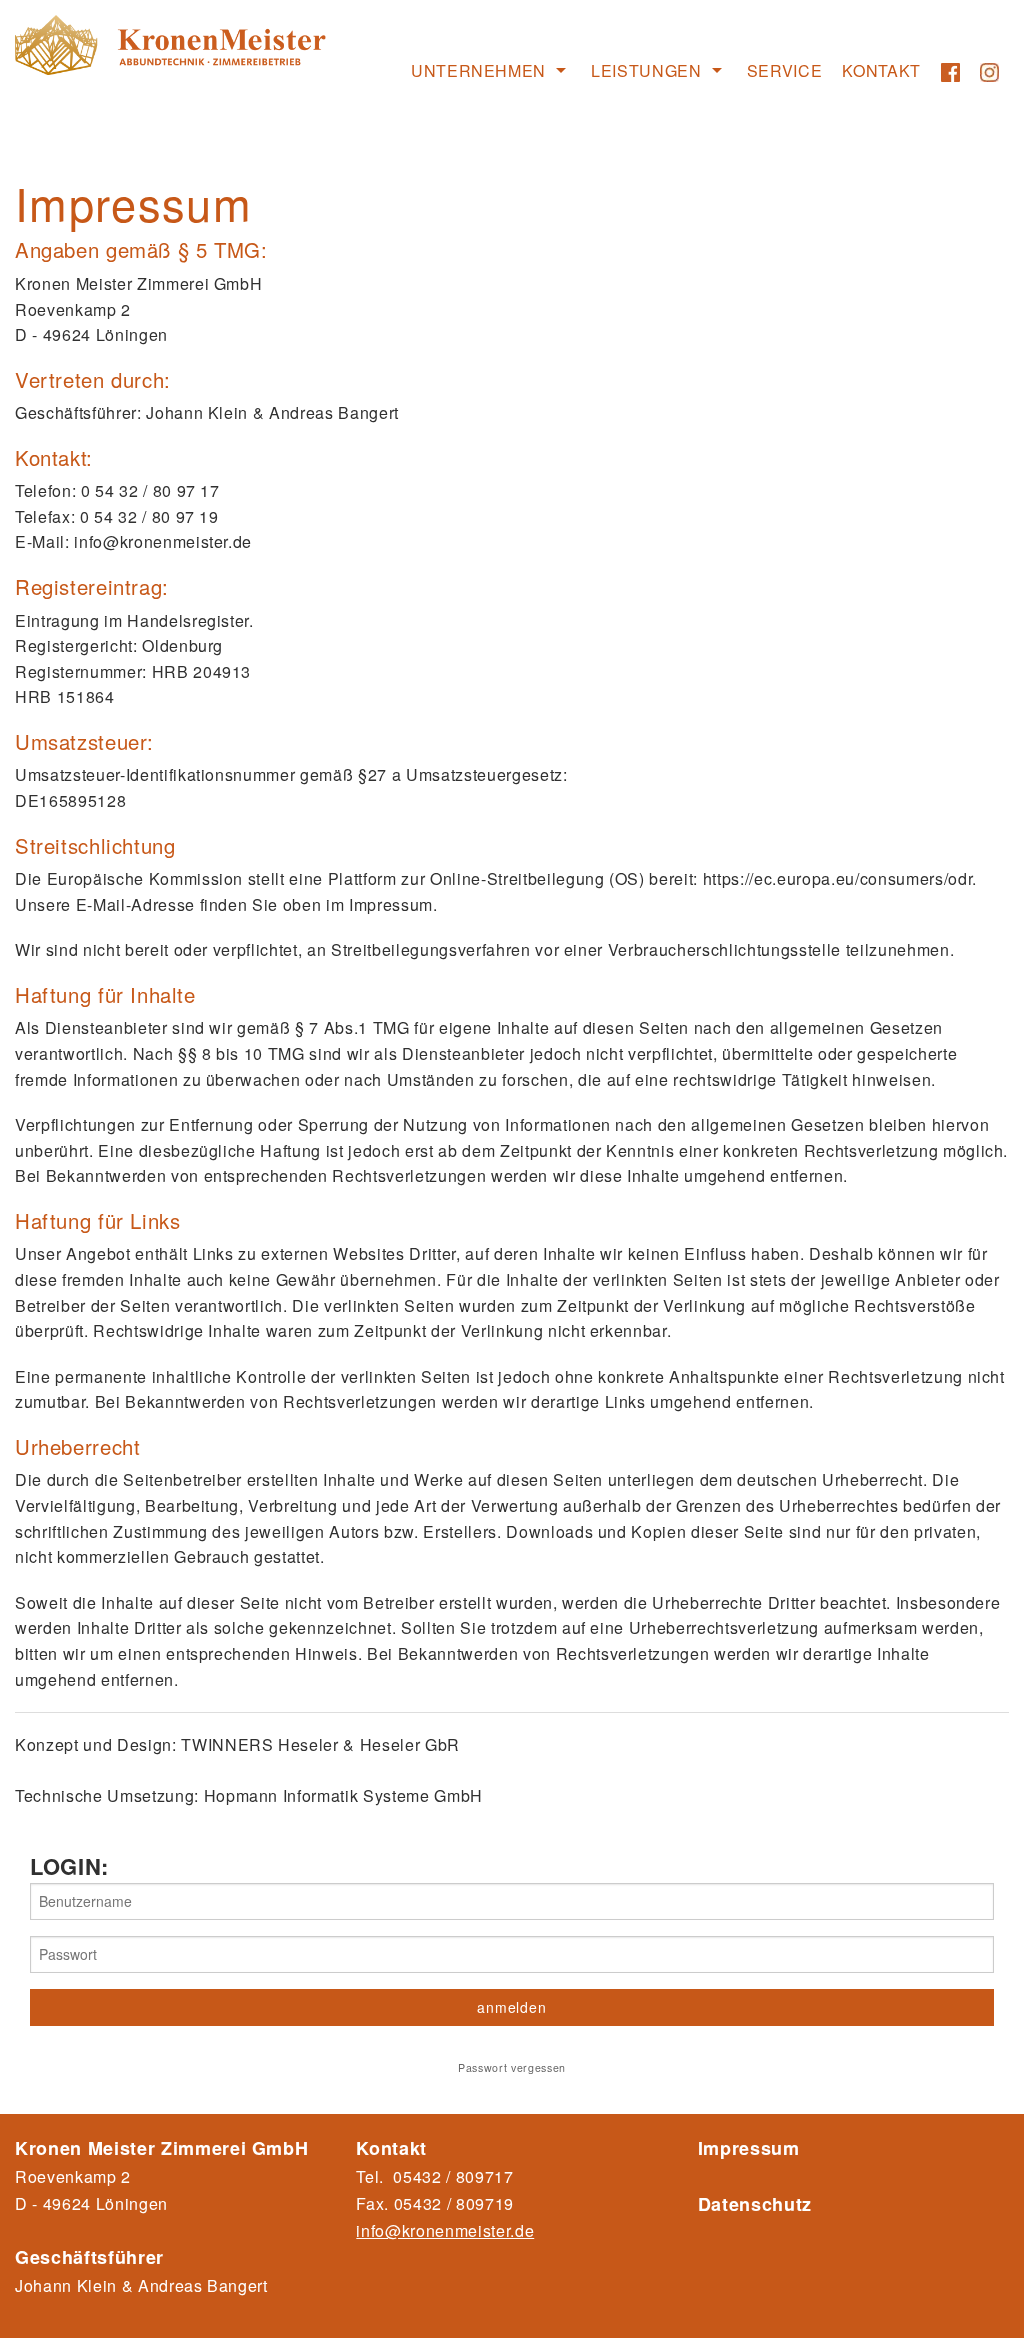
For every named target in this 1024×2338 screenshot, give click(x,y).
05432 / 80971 (449, 2203)
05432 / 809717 (453, 2176)
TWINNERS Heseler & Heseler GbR (320, 1744)
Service (785, 70)
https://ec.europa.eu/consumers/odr (837, 878)
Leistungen (646, 70)
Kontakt (881, 70)
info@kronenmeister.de (445, 2230)
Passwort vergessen (512, 2067)
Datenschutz (755, 2204)
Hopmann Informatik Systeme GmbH (343, 1795)
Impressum (749, 2148)
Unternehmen (478, 70)
